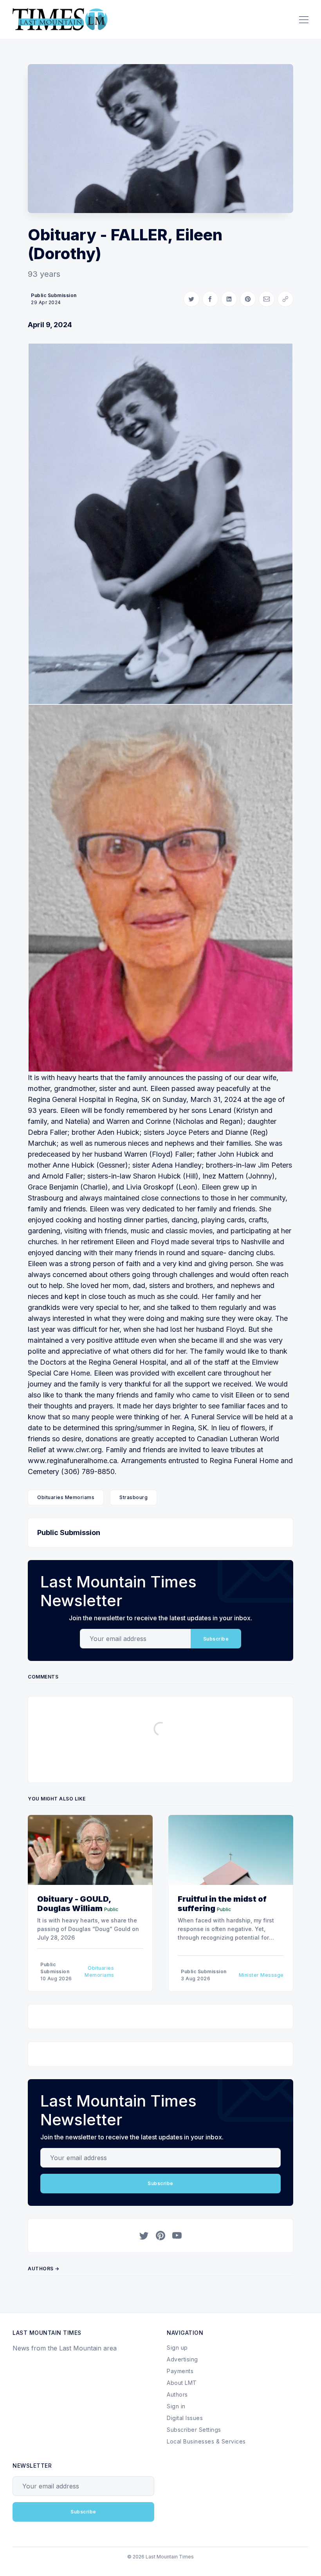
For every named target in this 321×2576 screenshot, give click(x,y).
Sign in (176, 2406)
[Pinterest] (160, 2236)
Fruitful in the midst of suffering (222, 1904)
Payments (180, 2371)
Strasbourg (133, 1497)
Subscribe (216, 1639)
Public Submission (54, 295)
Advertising (182, 2359)
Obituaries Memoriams (66, 1497)
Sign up (177, 2348)
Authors (177, 2394)
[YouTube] (177, 2236)
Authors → (44, 2269)
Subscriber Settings (194, 2430)
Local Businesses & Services (206, 2441)
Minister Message (261, 1975)
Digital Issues (185, 2418)
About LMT (182, 2383)
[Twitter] (144, 2236)
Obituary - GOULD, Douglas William (74, 1904)
